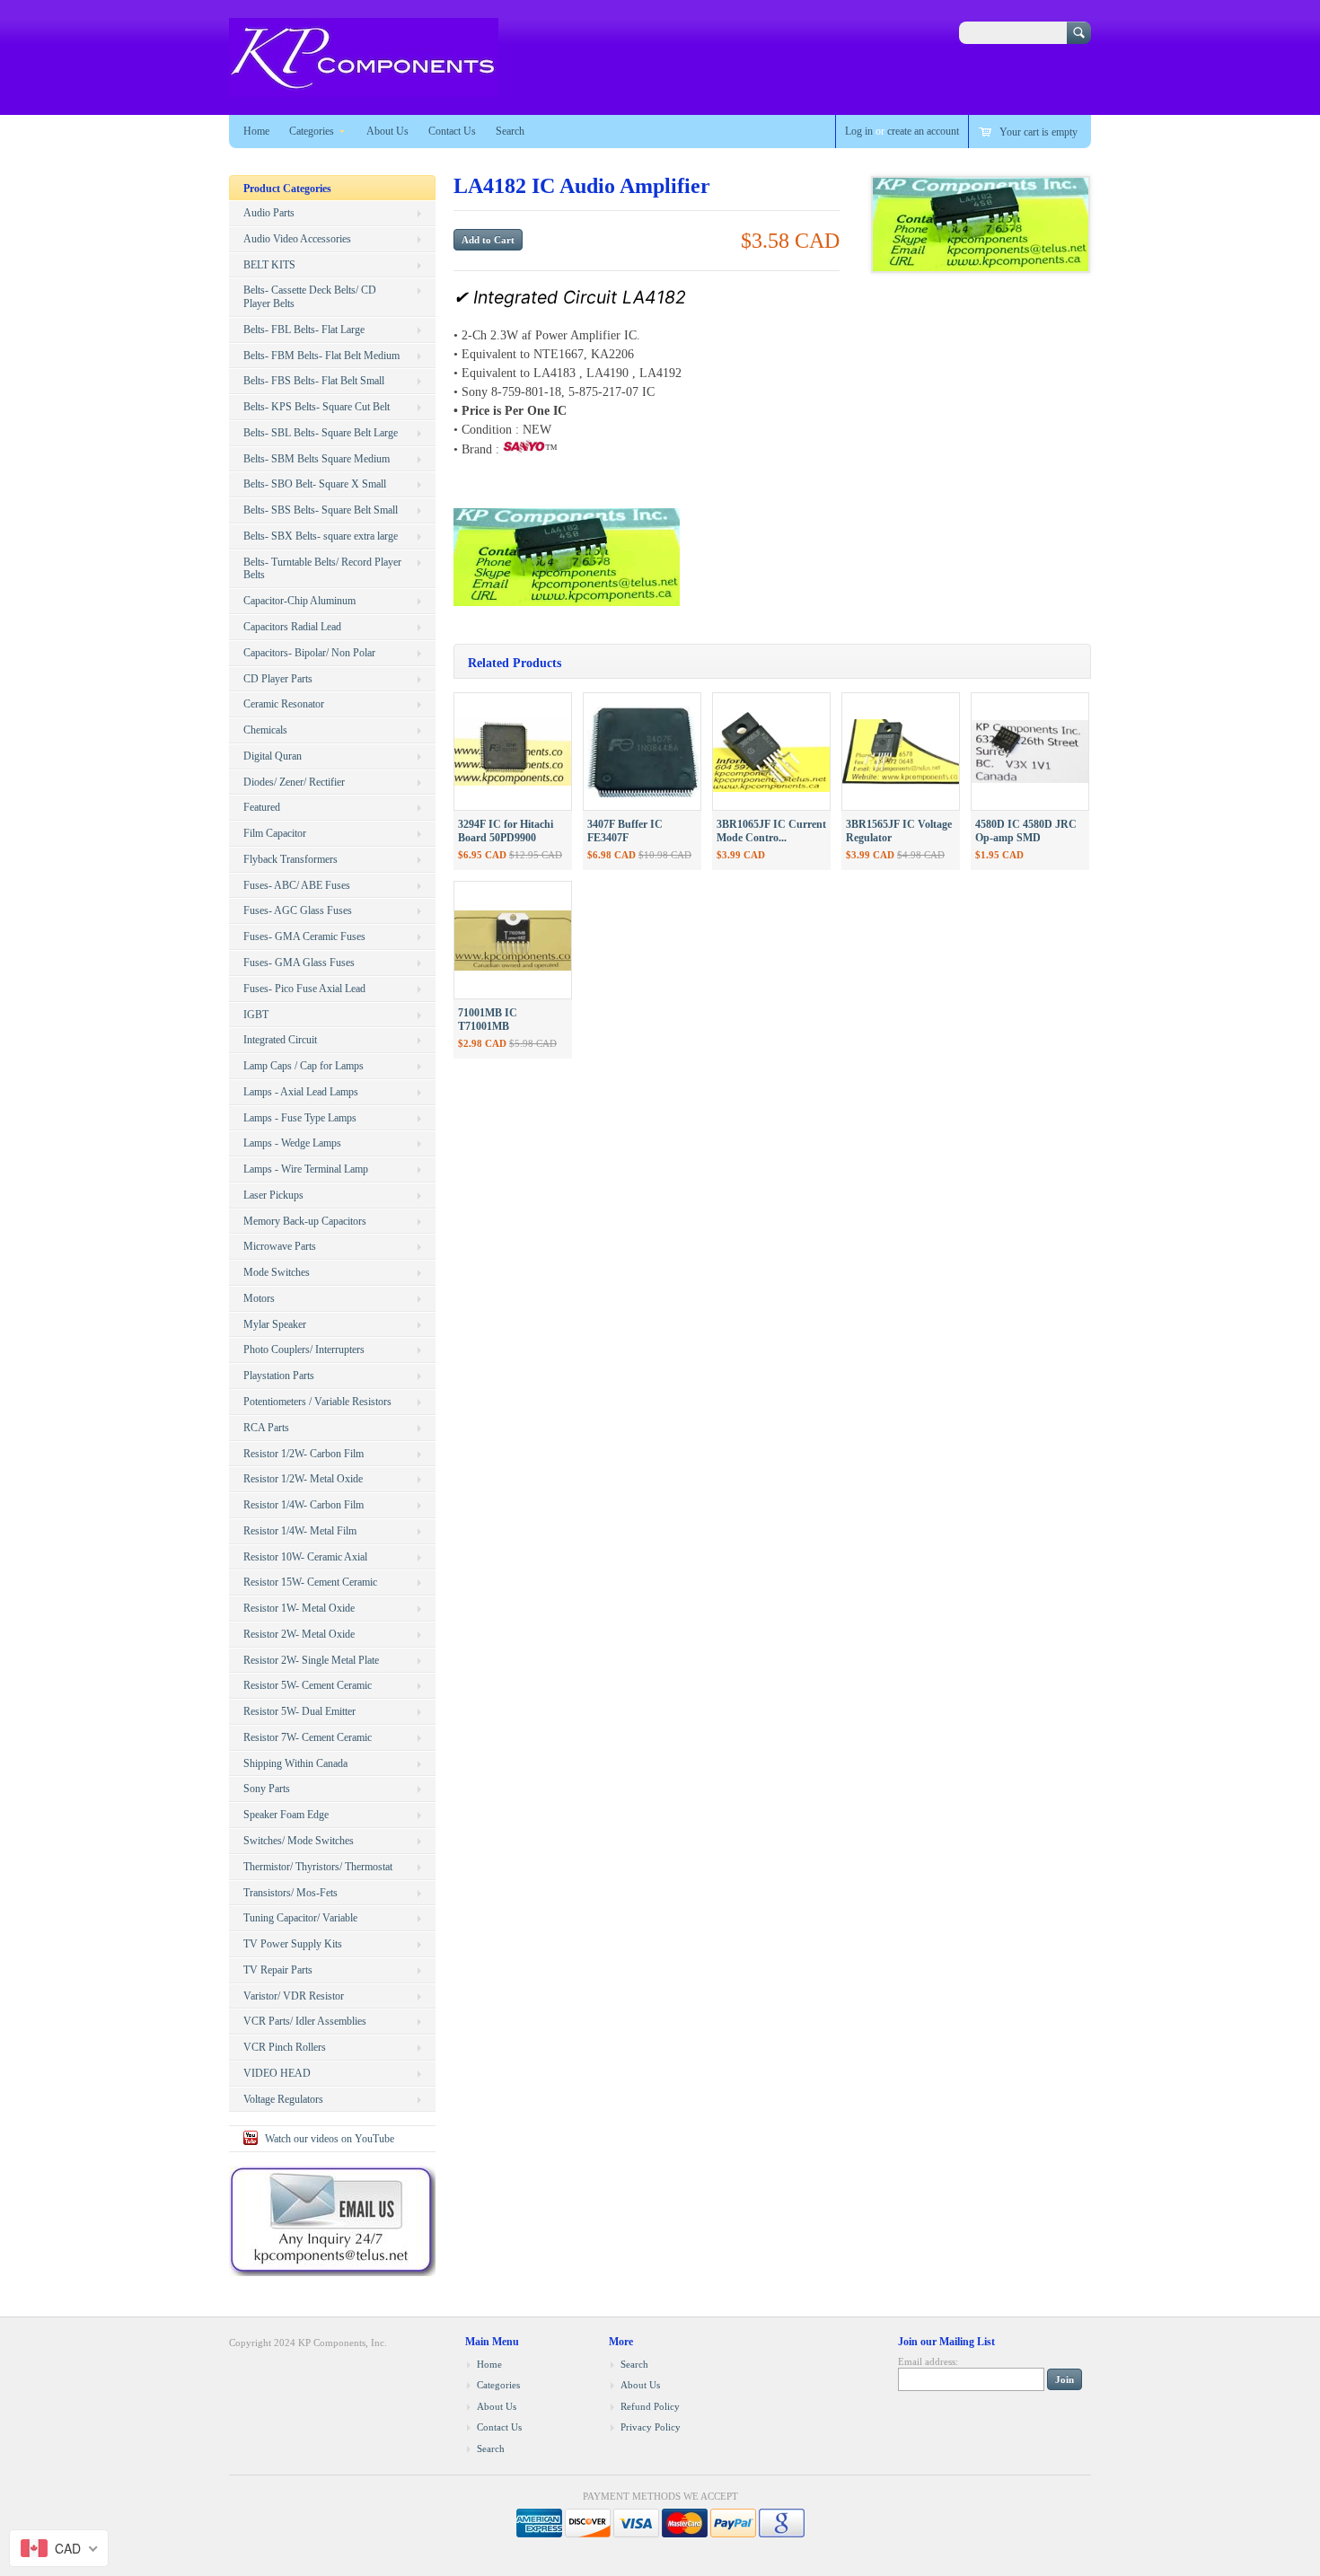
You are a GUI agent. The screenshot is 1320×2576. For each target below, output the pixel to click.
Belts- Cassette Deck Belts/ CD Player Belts (310, 297)
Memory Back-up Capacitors (305, 1221)
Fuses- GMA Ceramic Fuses (304, 936)
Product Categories (287, 189)
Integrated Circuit (280, 1040)
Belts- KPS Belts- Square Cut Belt (317, 407)
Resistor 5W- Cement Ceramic (308, 1685)
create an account (923, 131)
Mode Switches (277, 1272)
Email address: (928, 2361)
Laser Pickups (273, 1195)
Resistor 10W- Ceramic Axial (305, 1557)
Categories (312, 131)
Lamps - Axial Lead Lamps (301, 1092)
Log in (859, 131)
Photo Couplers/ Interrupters (304, 1350)
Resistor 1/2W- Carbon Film (304, 1454)
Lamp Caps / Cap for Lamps (304, 1066)
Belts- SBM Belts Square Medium (317, 459)
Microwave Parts (280, 1246)
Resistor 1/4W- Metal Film (300, 1531)
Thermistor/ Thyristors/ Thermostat (318, 1867)
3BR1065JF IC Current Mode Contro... (771, 831)
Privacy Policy (651, 2427)
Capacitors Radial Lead (292, 627)
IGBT (256, 1015)
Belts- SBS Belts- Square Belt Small (321, 510)
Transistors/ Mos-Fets (290, 1893)
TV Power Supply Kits (293, 1944)
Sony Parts (267, 1789)
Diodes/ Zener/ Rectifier (294, 782)
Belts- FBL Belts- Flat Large (304, 330)
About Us (387, 131)
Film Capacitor (275, 833)
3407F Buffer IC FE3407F (625, 831)
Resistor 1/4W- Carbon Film (304, 1505)
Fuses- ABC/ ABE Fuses (297, 885)
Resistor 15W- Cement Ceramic (310, 1582)
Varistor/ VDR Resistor (294, 1996)
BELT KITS (269, 265)
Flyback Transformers (290, 859)
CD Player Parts (278, 679)
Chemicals (265, 730)
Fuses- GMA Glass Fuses (299, 963)
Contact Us (452, 131)
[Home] (364, 88)
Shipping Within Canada (295, 1763)
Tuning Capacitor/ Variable (300, 1918)
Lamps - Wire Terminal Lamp (306, 1169)
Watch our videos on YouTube (330, 2139)
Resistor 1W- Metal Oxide (299, 1608)
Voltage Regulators (283, 2099)
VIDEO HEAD (277, 2073)
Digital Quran (273, 756)
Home (256, 131)
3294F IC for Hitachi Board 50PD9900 (506, 831)
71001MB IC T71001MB (488, 1020)
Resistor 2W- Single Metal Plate (311, 1660)
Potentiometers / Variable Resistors (317, 1402)
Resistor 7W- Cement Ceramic (308, 1737)
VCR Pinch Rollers (285, 2047)
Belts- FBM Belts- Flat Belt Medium (321, 356)
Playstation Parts (279, 1376)
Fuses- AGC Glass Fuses (298, 910)
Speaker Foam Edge (286, 1815)
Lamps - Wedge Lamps (292, 1143)
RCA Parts (266, 1428)
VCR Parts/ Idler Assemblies (305, 2021)
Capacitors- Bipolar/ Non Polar (309, 653)
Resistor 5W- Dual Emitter (299, 1711)
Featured (262, 807)
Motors (259, 1298)
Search (510, 131)
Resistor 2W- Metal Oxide (299, 1634)
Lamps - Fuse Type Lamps (300, 1118)
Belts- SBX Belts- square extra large (321, 536)
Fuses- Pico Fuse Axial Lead (304, 989)
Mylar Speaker (275, 1324)
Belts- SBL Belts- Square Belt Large (321, 433)
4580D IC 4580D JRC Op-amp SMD (1026, 831)
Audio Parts (269, 213)
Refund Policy (650, 2406)
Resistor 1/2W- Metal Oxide (303, 1479)
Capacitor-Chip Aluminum (299, 601)
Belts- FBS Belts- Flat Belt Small (314, 381)
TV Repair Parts (278, 1970)
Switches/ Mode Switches (299, 1841)
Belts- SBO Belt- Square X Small (315, 484)
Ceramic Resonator (284, 704)
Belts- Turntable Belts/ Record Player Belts (322, 569)
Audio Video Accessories (297, 239)
